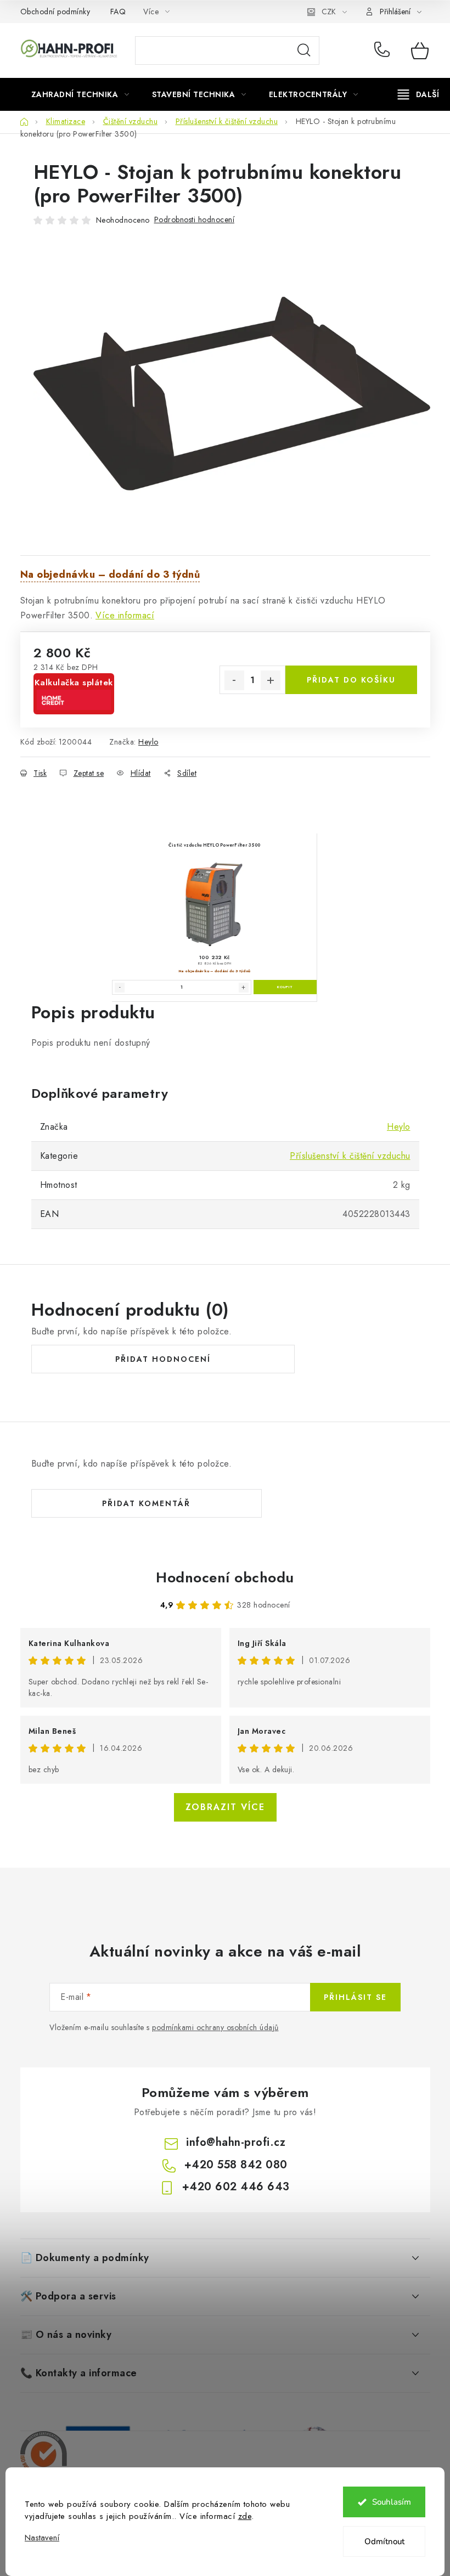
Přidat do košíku (351, 680)
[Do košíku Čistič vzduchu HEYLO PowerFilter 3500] (285, 987)
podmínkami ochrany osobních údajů (215, 2027)
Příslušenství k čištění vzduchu (350, 1156)
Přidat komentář (146, 1503)
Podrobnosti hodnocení (195, 219)
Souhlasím (392, 2502)
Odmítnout (384, 2541)
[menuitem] (80, 94)
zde (245, 2516)
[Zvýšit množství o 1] (271, 680)
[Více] (418, 94)
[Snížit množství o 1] (234, 680)
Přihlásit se (355, 1997)
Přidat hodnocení (163, 1359)
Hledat (304, 50)
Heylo (148, 742)
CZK (329, 12)
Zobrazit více (225, 1807)
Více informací (125, 615)
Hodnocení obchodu (225, 1577)
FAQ (118, 12)
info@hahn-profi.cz (236, 2142)
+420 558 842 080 (384, 50)
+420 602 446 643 (236, 2187)
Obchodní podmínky (55, 12)
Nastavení (42, 2538)
